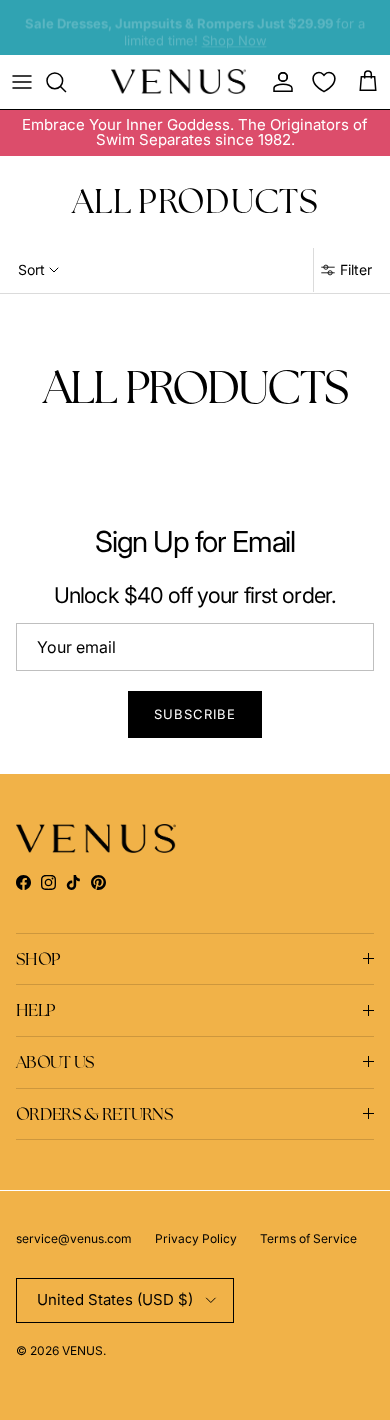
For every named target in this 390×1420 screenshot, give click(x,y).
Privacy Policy (196, 1238)
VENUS (82, 1350)
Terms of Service (308, 1238)
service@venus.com (74, 1238)
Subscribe (195, 714)
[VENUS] (178, 81)
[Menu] (22, 82)
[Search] (66, 82)
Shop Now (234, 37)
